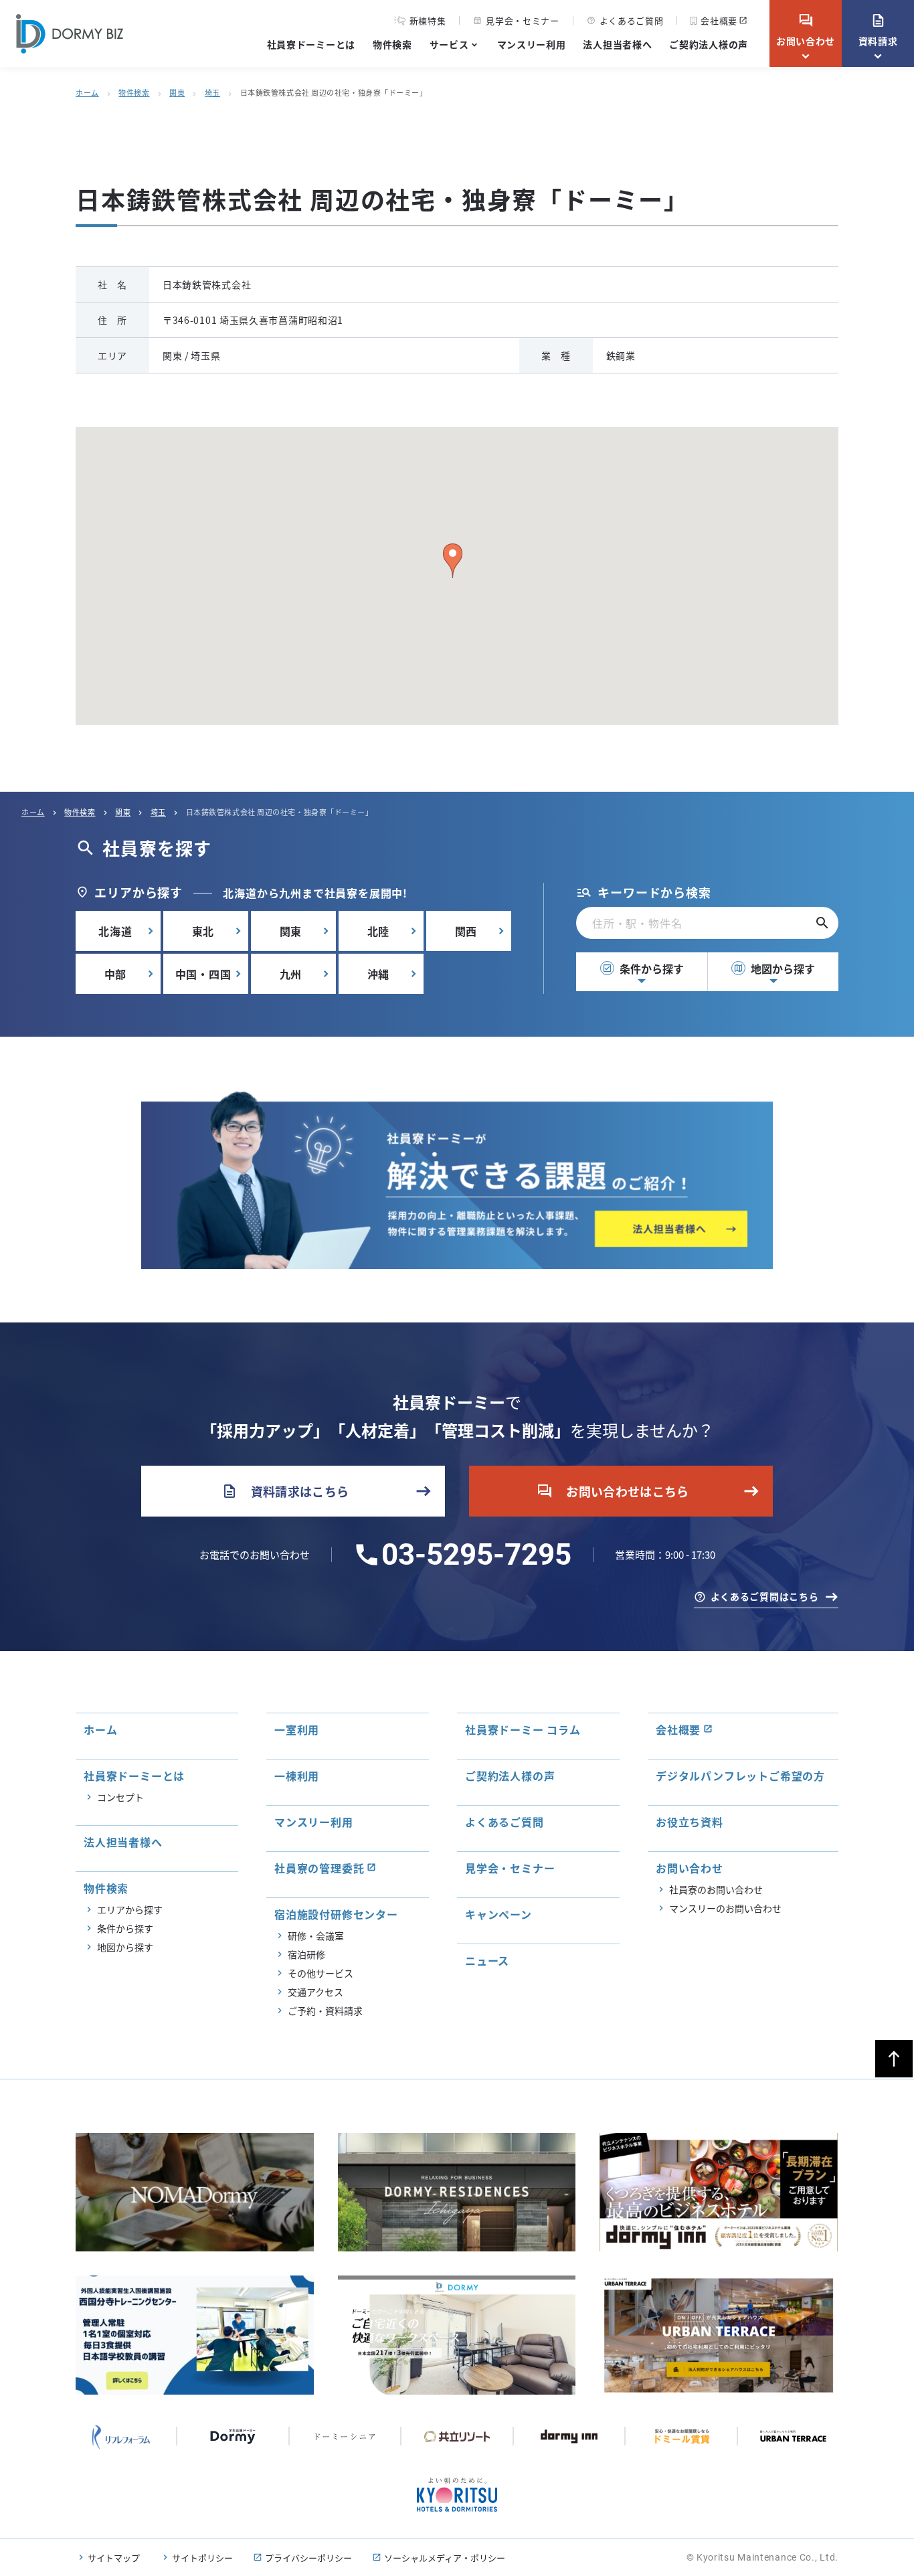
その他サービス (321, 1973)
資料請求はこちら (285, 1491)
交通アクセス (315, 1992)
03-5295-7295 (476, 1555)
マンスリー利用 (532, 44)
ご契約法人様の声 (709, 44)
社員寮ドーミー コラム (523, 1729)
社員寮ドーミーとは (311, 44)
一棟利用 (297, 1776)
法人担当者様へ (617, 44)
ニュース (487, 1960)
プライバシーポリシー (308, 2558)
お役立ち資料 (690, 1822)
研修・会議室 (316, 1936)
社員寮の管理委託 (319, 1868)
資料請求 (878, 30)
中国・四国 (203, 974)
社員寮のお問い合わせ (716, 1889)
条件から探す (643, 968)
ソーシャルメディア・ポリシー (445, 2558)
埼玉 (212, 92)
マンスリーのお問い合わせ (725, 1908)
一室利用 (297, 1729)
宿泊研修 (306, 1954)
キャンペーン (498, 1914)
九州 (291, 974)
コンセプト (120, 1797)
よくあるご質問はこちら (765, 1596)
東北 (203, 931)
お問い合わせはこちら (613, 1491)
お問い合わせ (806, 30)
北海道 (115, 931)
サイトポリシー (202, 2558)
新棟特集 (428, 21)
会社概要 (719, 20)
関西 (466, 931)
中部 (116, 974)
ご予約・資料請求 (325, 2010)
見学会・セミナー (516, 20)
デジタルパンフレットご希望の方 (740, 1776)
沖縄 (379, 974)
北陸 (379, 931)
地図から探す (774, 968)
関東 (177, 92)
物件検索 (392, 44)
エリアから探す (130, 1909)
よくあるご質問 (625, 20)
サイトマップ (114, 2558)
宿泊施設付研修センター (336, 1914)
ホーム (87, 92)
